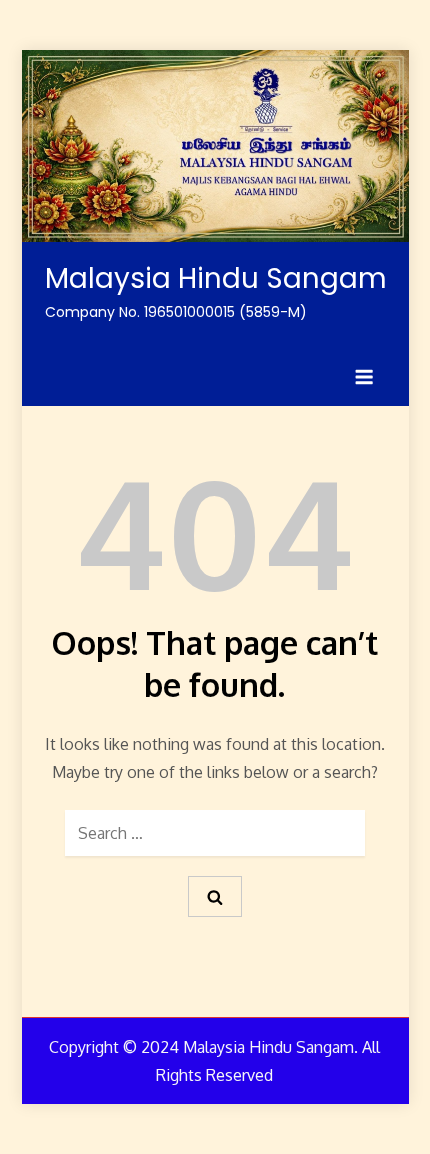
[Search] (215, 896)
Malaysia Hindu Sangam (216, 278)
